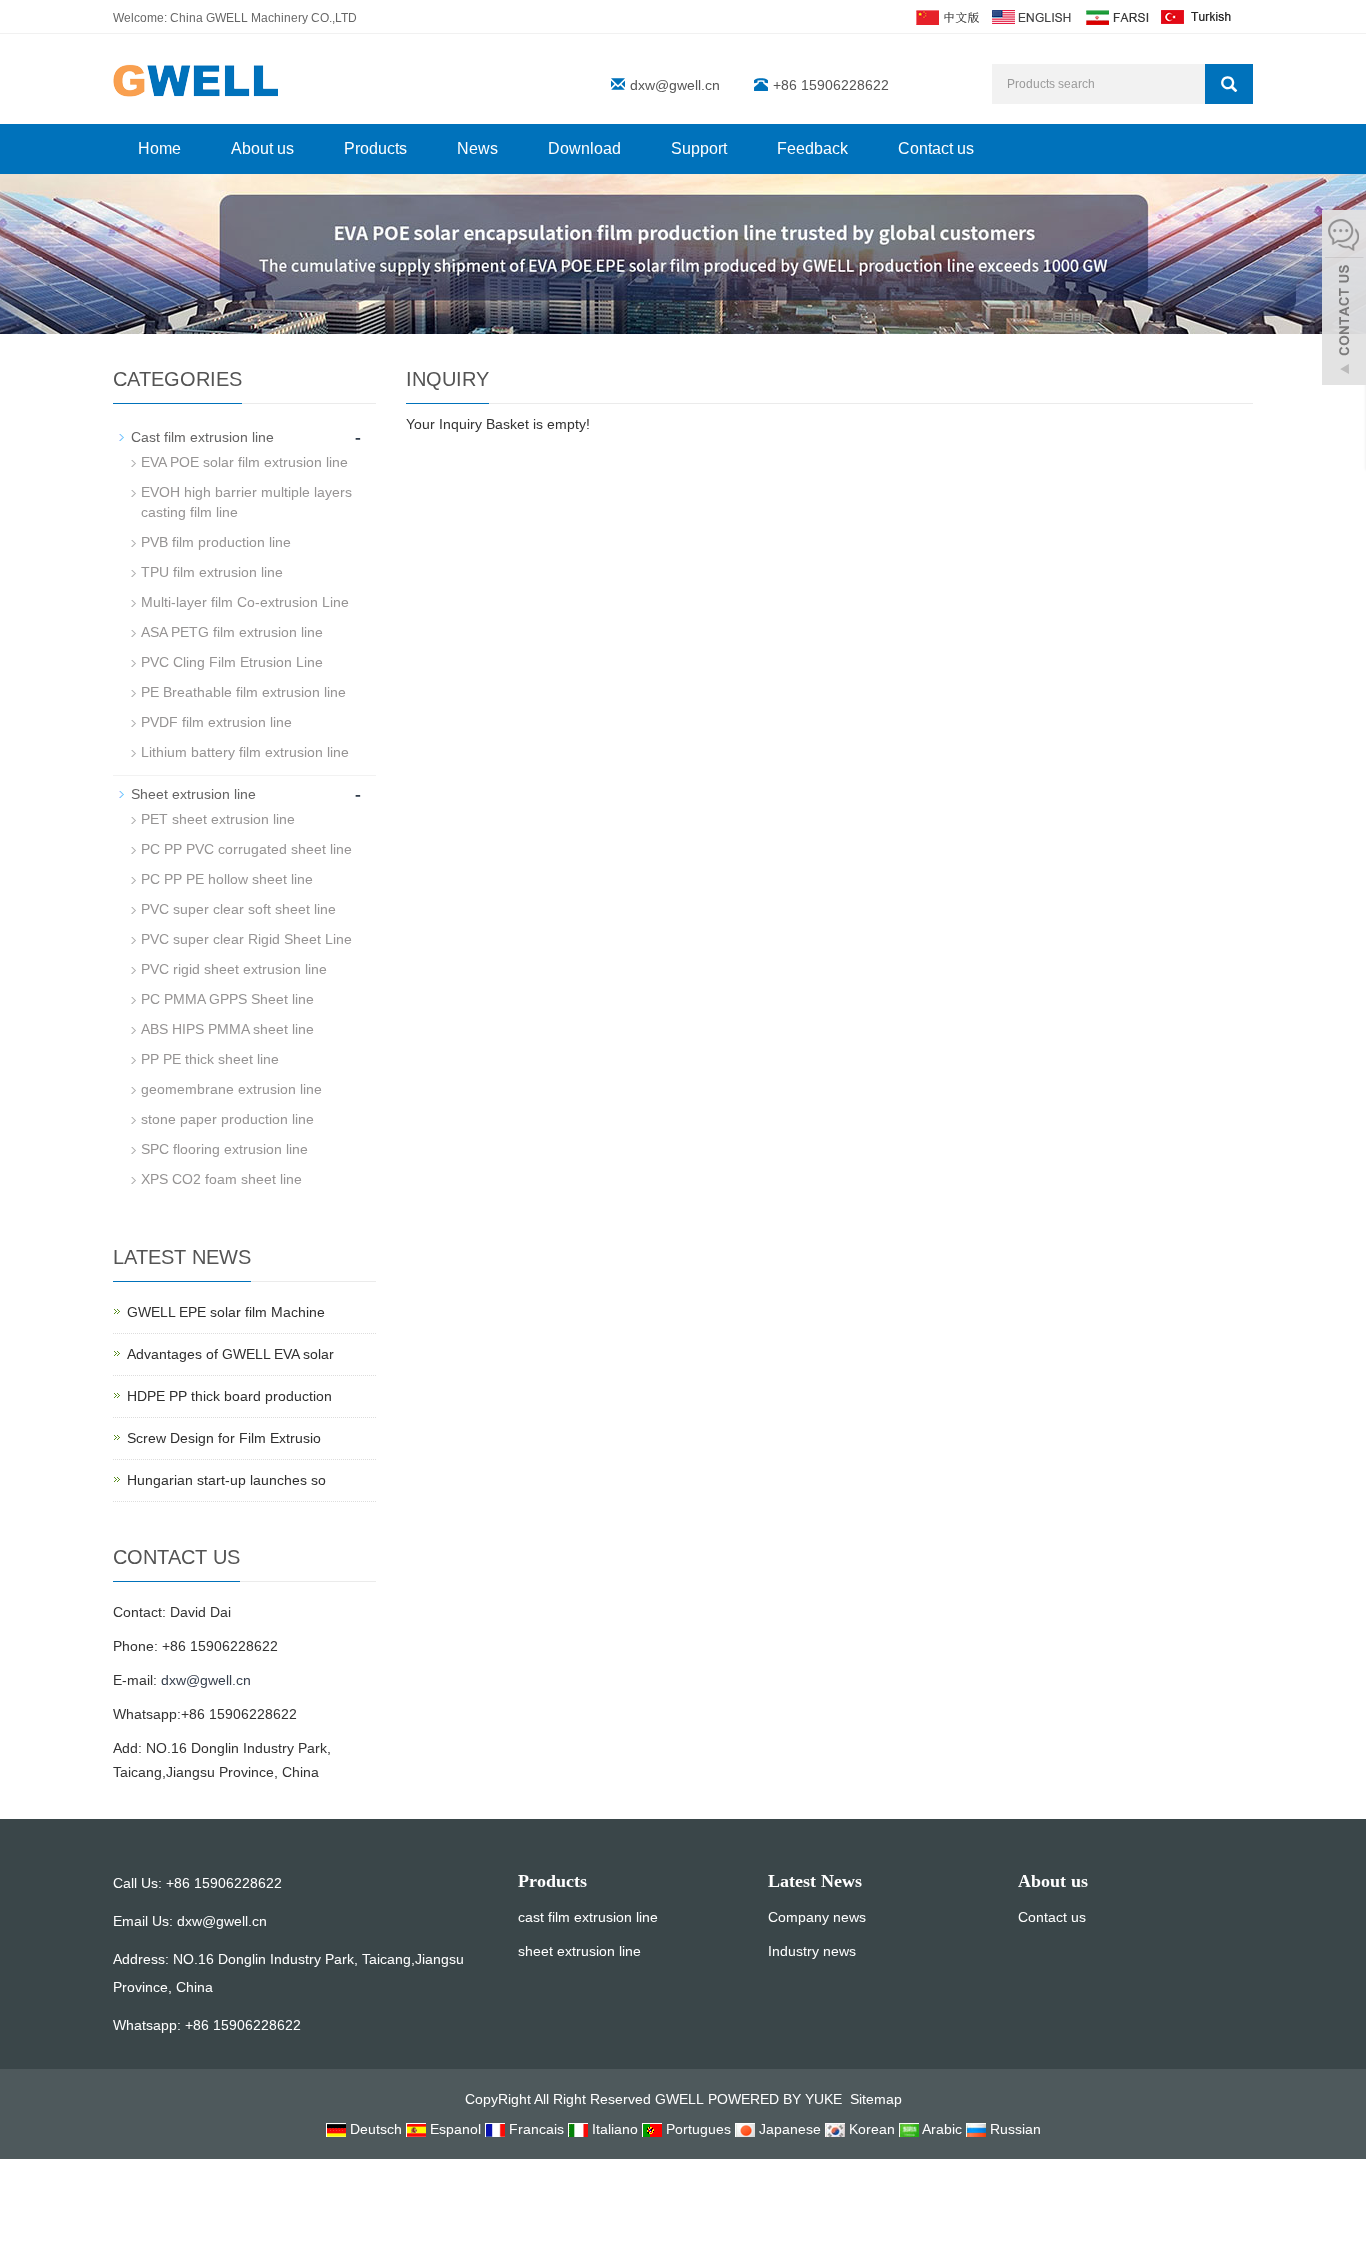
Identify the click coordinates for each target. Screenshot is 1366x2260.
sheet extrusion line (579, 1951)
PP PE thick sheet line (210, 1059)
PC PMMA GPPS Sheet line (227, 999)
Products (375, 148)
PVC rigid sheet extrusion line (234, 969)
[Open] (1344, 300)
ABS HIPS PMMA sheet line (227, 1029)
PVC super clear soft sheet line (238, 909)
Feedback (812, 148)
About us (262, 148)
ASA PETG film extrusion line (232, 632)
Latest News (815, 1881)
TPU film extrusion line (212, 572)
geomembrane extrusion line (231, 1089)
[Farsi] (1116, 16)
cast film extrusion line (588, 1917)
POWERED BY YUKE (777, 2099)
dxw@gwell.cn (675, 85)
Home (159, 148)
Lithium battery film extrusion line (245, 752)
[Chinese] (946, 16)
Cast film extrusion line (202, 437)
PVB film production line (216, 542)
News (477, 148)
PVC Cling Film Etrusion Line (232, 662)
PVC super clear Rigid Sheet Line (246, 939)
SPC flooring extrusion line (224, 1149)
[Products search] (1229, 84)
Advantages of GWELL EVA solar (230, 1354)
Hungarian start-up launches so (226, 1480)
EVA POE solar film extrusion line (244, 462)
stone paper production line (227, 1119)
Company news (817, 1917)
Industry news (812, 1951)
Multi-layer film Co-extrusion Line (245, 602)
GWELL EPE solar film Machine (226, 1312)
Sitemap (876, 2099)
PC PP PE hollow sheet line (227, 879)
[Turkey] (1197, 16)
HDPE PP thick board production (229, 1396)
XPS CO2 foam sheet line (221, 1179)
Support (699, 148)
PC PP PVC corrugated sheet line (246, 849)
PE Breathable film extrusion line (243, 692)
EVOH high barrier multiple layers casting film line (246, 502)
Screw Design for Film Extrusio (224, 1438)
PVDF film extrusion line (216, 722)
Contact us (936, 148)
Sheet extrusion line (193, 794)
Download (584, 148)
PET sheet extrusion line (218, 819)
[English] (1031, 16)
